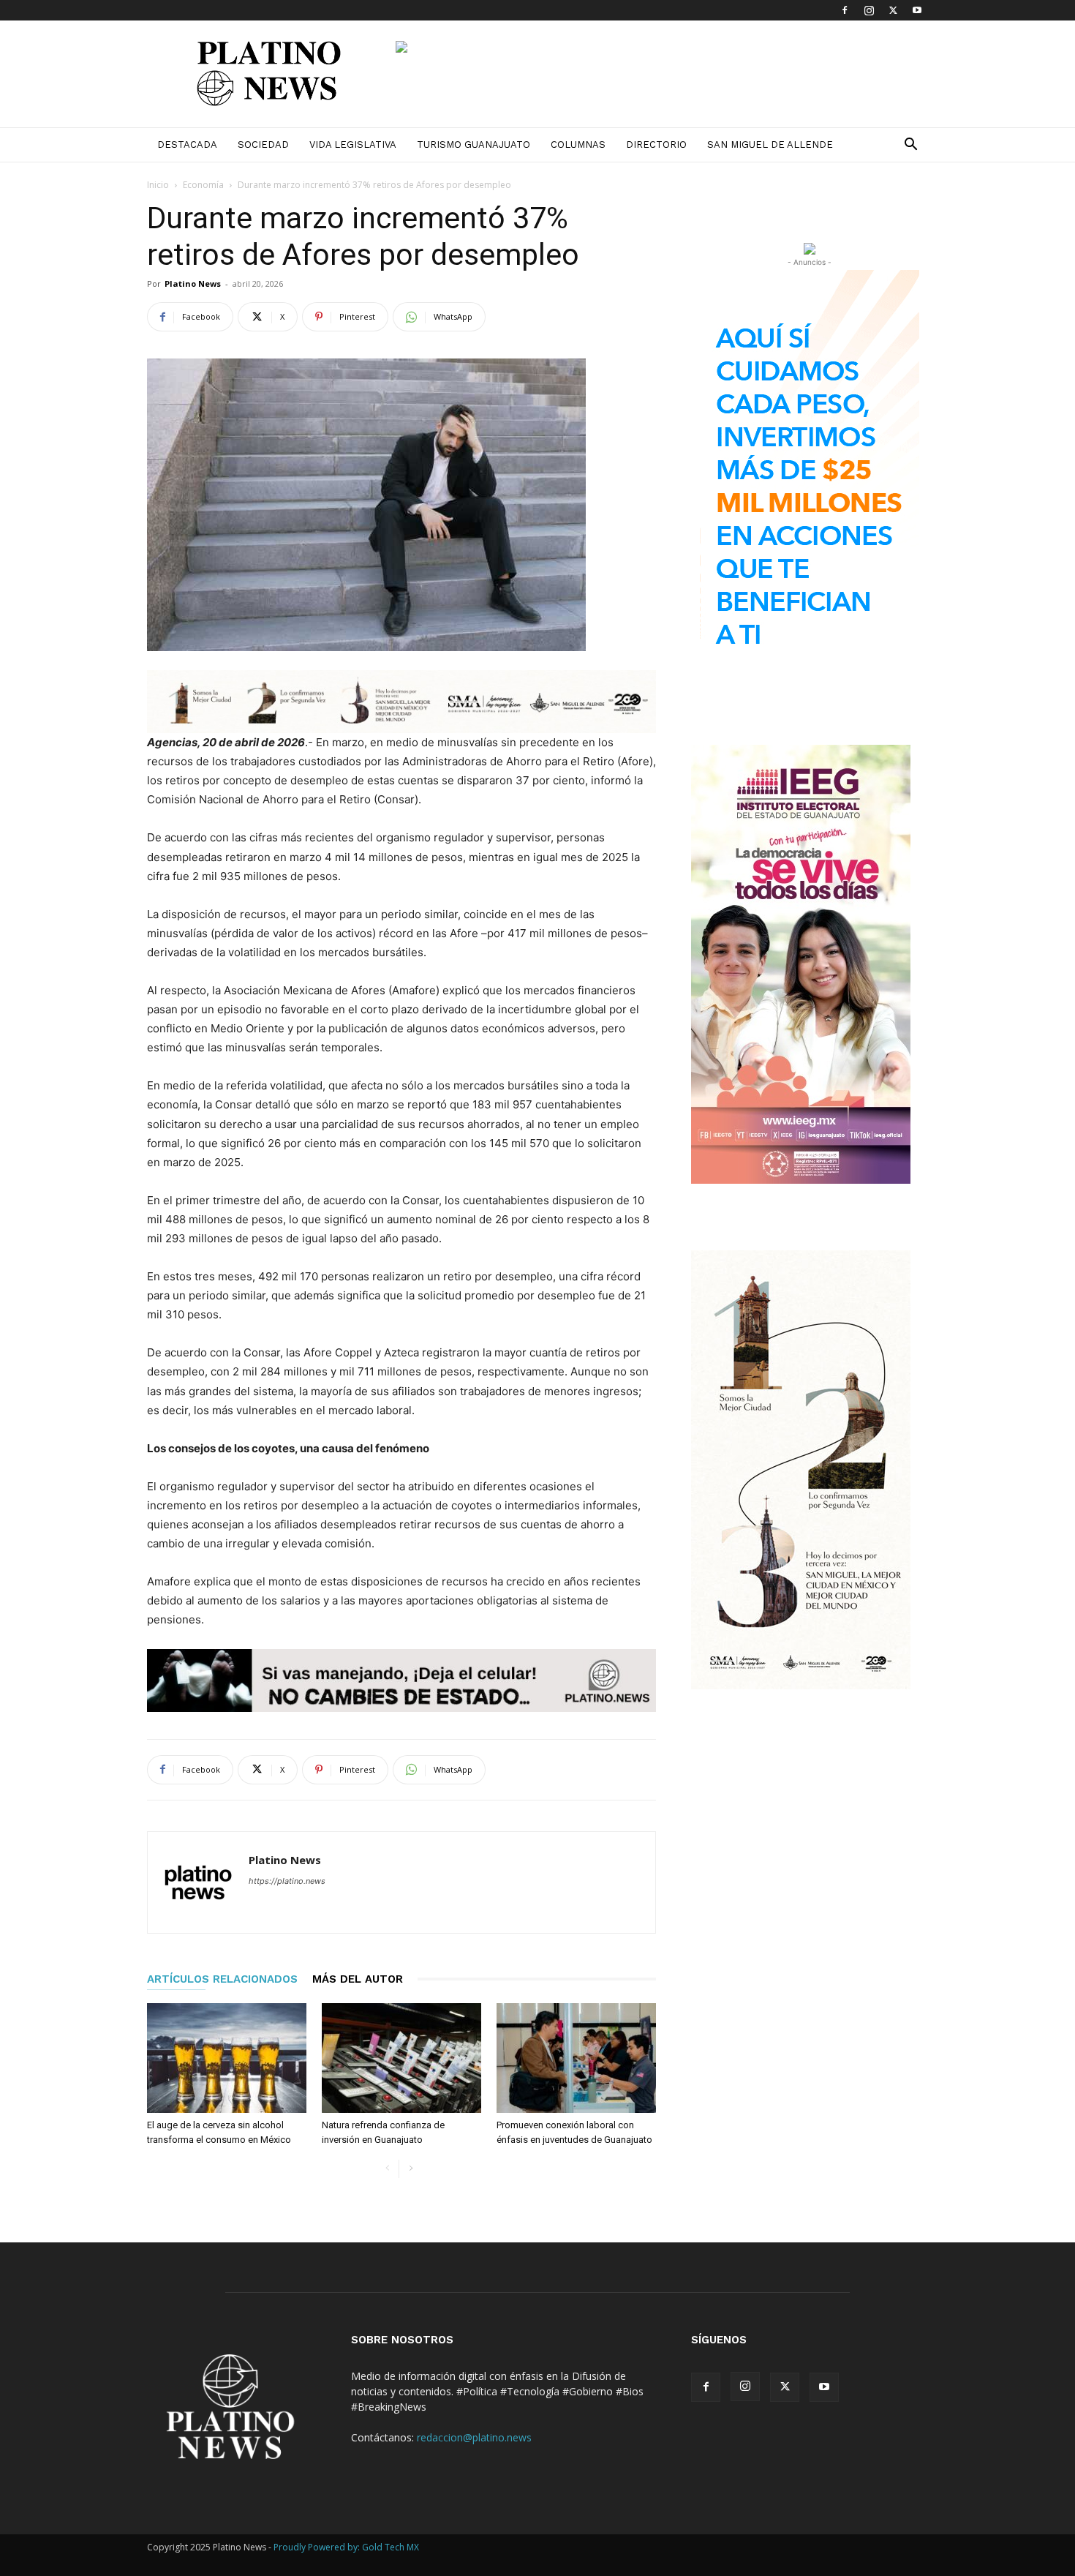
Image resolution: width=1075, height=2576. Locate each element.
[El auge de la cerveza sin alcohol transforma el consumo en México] (227, 2058)
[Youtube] (917, 10)
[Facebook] (845, 10)
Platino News (193, 283)
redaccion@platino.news (474, 2437)
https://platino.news (287, 1881)
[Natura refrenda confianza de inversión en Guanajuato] (401, 2058)
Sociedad (263, 144)
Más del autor (358, 1979)
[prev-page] (387, 2169)
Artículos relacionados (222, 1979)
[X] (893, 10)
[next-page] (411, 2169)
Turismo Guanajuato (474, 144)
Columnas (578, 144)
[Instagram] (869, 10)
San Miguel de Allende (770, 144)
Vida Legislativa (353, 144)
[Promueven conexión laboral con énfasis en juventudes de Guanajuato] (576, 2058)
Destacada (187, 144)
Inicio (158, 185)
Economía (203, 185)
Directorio (656, 144)
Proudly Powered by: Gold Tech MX (346, 2547)
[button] (910, 146)
